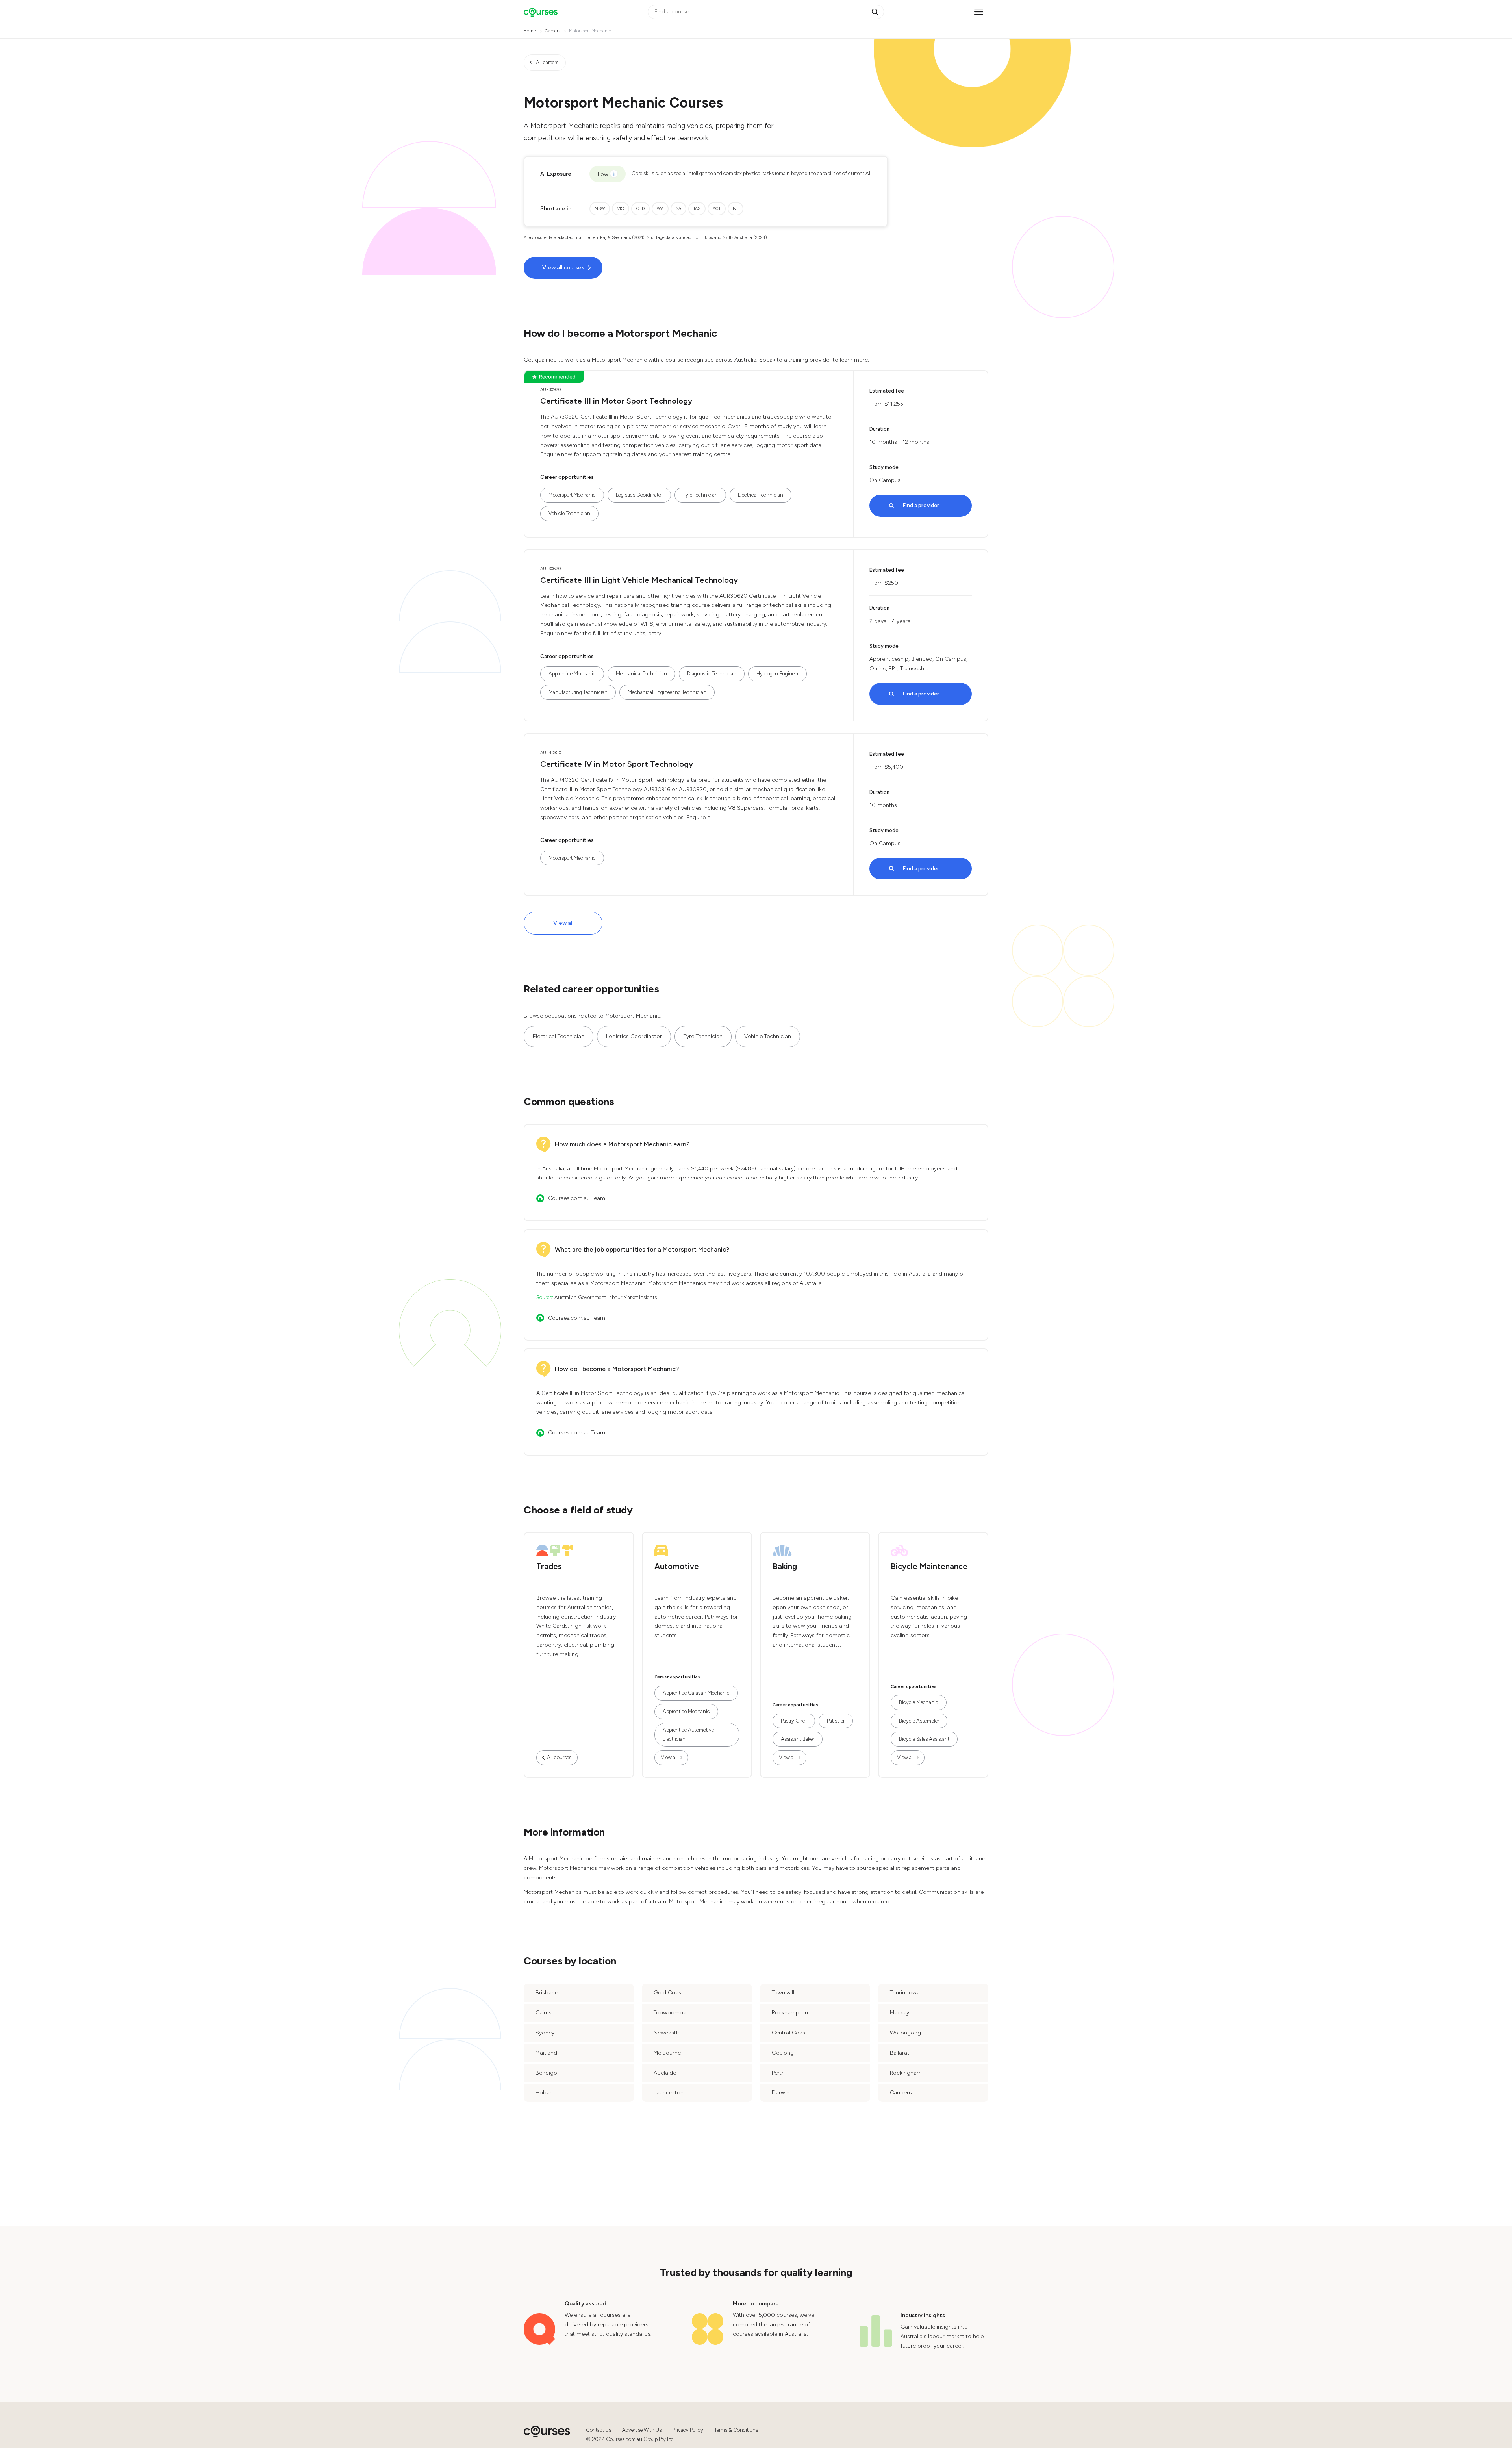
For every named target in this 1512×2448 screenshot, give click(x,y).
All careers (547, 62)
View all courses (563, 268)
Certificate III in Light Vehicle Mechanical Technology (639, 580)
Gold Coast (668, 1993)
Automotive (677, 1566)
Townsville (785, 1993)
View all (563, 923)
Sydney (545, 2033)
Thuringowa (905, 1993)
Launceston (669, 2093)
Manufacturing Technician (578, 692)
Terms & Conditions (736, 2430)
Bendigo (546, 2073)
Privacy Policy (688, 2430)
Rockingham (906, 2073)
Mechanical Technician (641, 674)
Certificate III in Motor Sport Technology (616, 401)
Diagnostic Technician (712, 674)
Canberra (902, 2093)
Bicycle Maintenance (929, 1566)
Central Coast (789, 2033)
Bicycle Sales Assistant (924, 1739)
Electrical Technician (761, 495)
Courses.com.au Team (577, 1198)
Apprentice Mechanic (572, 674)
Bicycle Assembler (919, 1721)
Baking (785, 1566)
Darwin (781, 2093)
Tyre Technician (700, 495)
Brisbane (547, 1993)
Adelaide (665, 2073)
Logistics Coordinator (639, 495)
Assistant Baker (798, 1739)
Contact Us (598, 2430)
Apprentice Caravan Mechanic (696, 1693)
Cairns (544, 2013)
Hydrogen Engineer (777, 674)
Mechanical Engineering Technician (667, 692)
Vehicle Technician (569, 513)
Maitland (546, 2053)
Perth (778, 2073)
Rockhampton (790, 2013)
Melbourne (667, 2053)
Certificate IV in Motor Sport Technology (617, 764)
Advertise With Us (642, 2430)
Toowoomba (670, 2013)
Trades (549, 1566)
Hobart (545, 2093)
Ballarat (900, 2053)
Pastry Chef (794, 1721)
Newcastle (667, 2033)
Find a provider (921, 505)
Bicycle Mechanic (919, 1702)
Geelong (783, 2053)
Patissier (836, 1721)
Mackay (900, 2013)
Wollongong (905, 2033)
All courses (559, 1757)
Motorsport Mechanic (572, 495)
